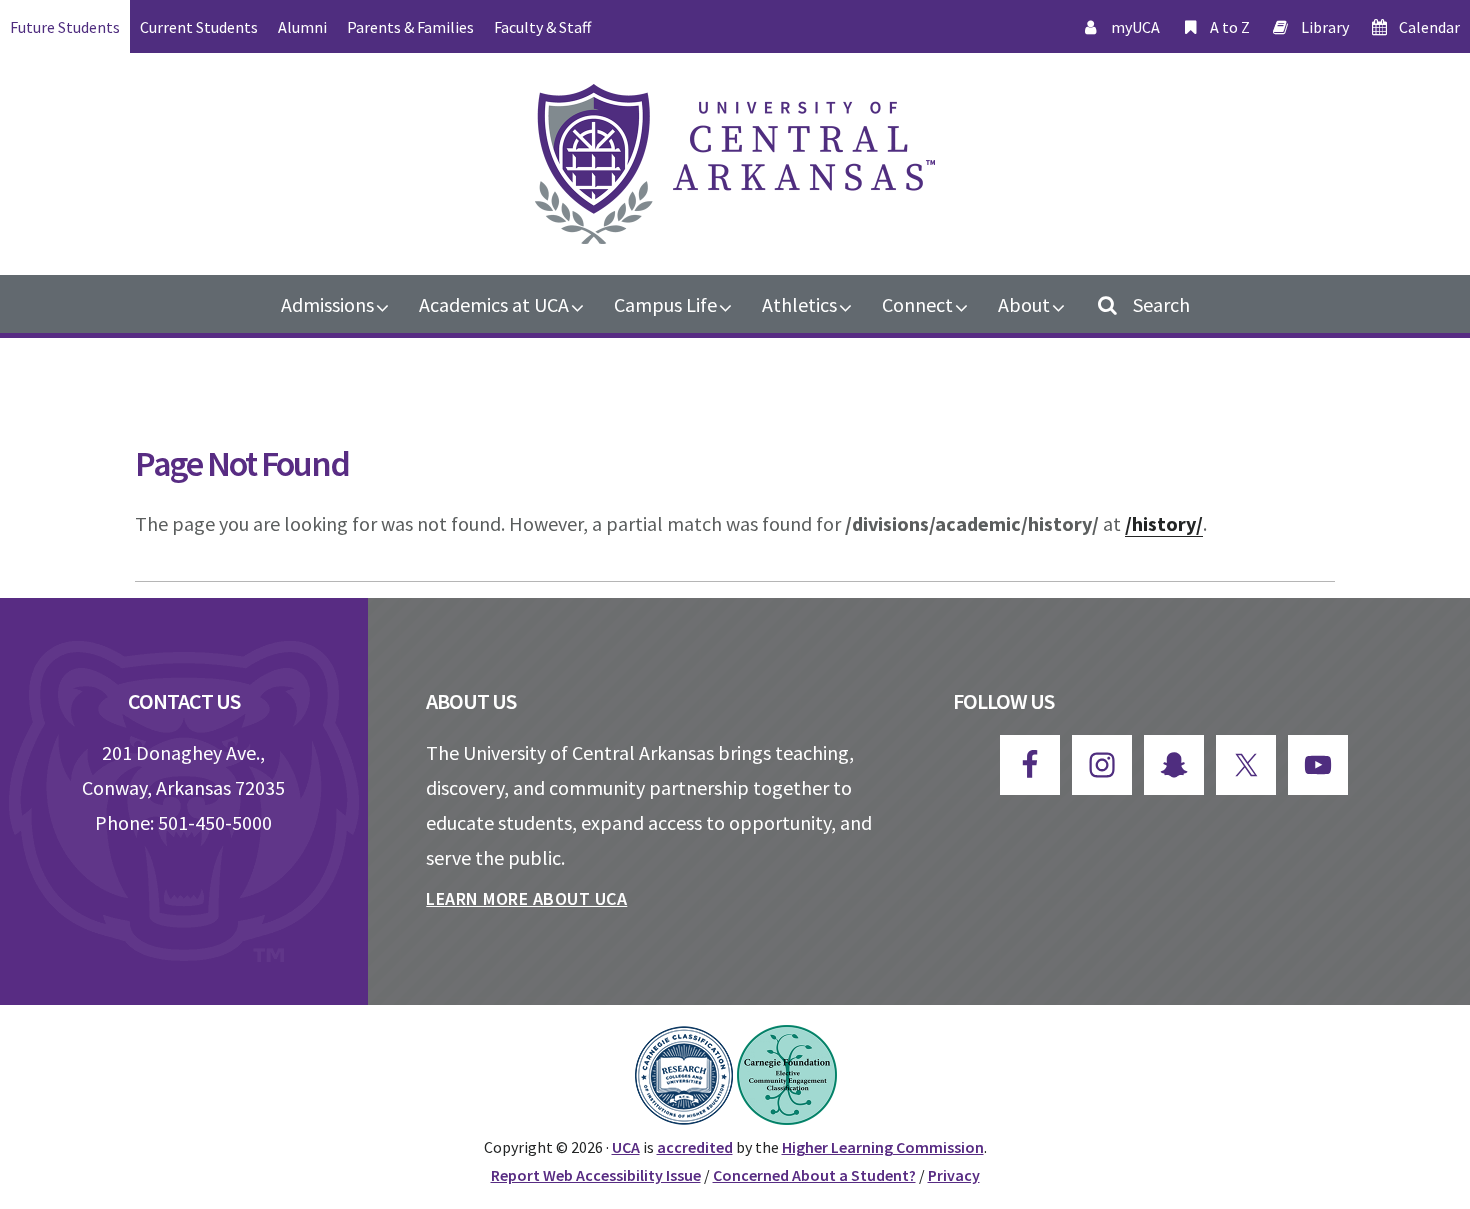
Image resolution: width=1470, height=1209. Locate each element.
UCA (626, 1147)
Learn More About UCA (526, 898)
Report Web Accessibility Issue (596, 1175)
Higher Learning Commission (883, 1147)
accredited (695, 1147)
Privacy (954, 1175)
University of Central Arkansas (735, 164)
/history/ (1164, 523)
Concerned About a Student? (814, 1175)
